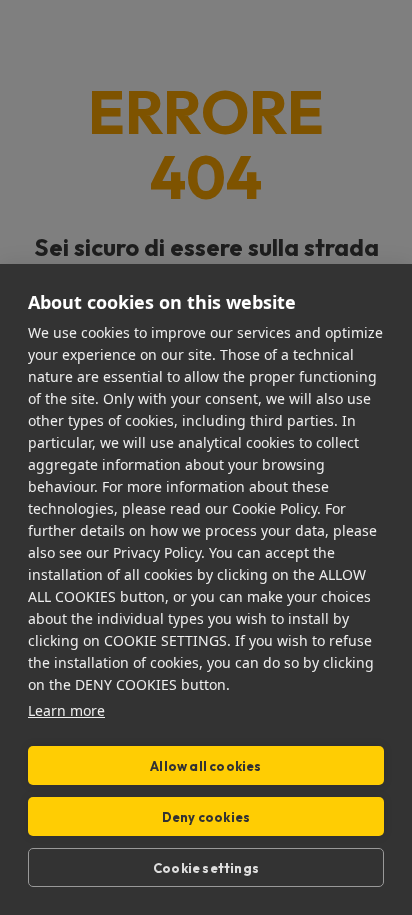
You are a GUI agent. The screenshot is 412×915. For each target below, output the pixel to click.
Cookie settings (206, 868)
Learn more (66, 710)
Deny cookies (206, 817)
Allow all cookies (205, 766)
